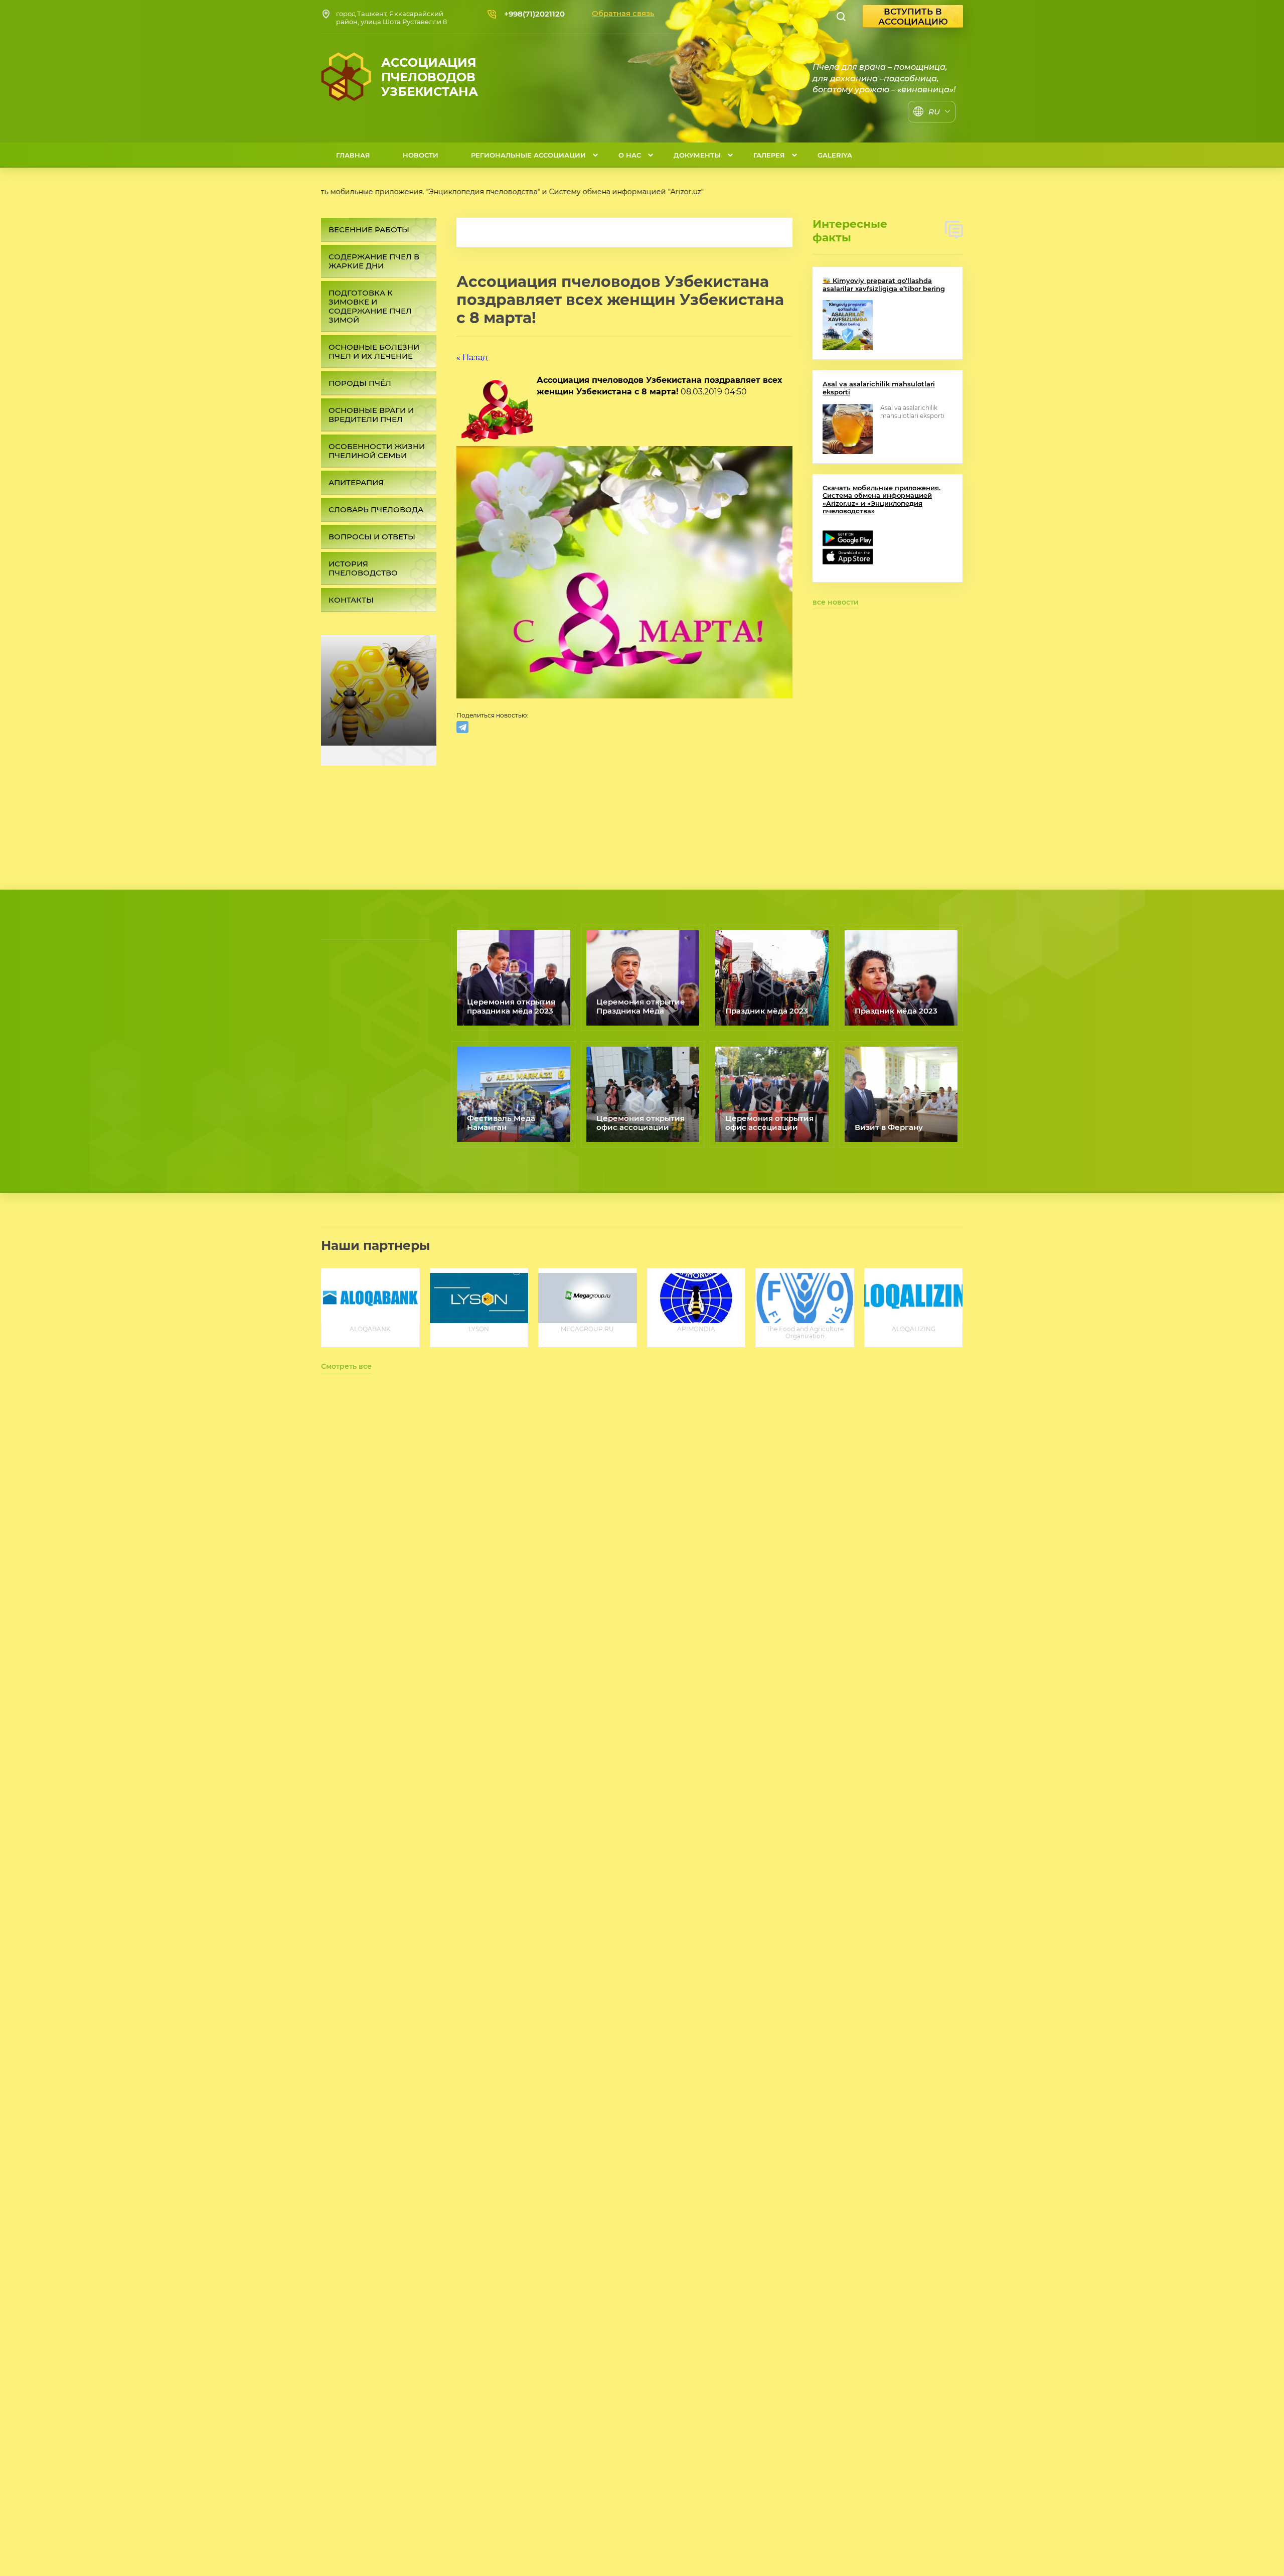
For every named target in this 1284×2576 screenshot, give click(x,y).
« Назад (472, 357)
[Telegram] (462, 727)
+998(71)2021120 (534, 14)
